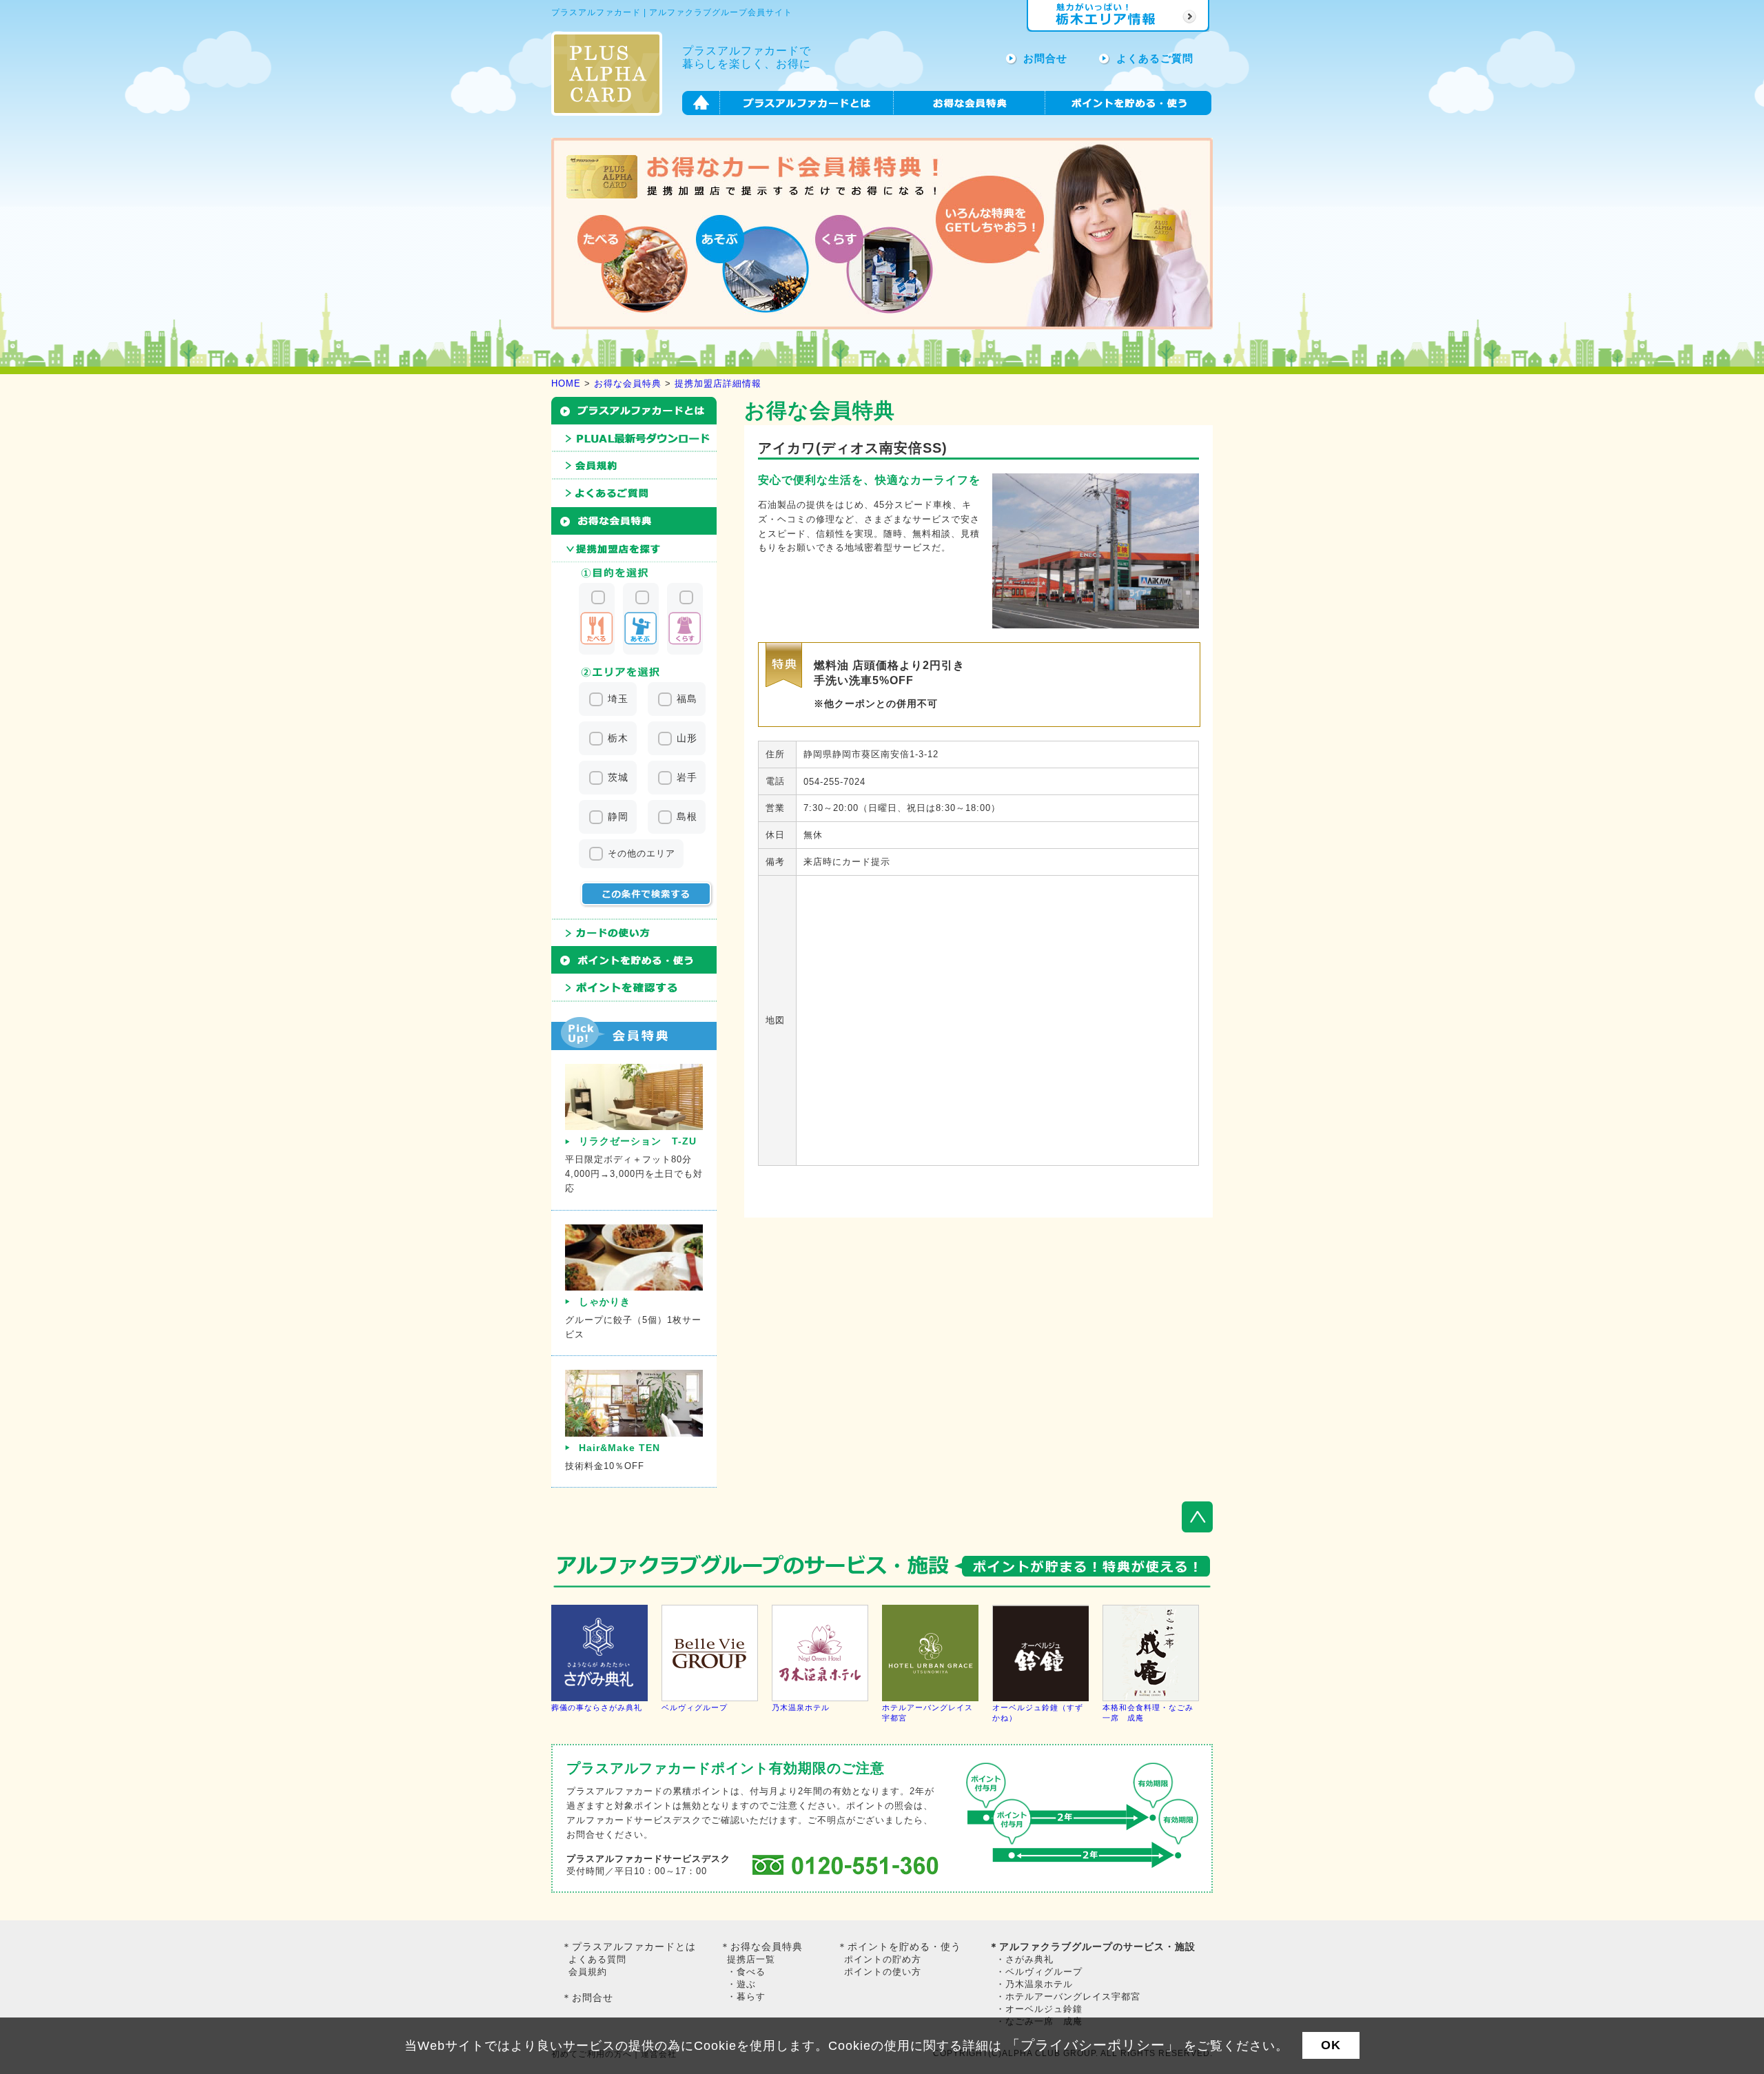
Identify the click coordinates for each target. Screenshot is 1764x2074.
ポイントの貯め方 (883, 1959)
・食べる (746, 1972)
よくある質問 (597, 1959)
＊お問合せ (587, 1998)
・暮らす (746, 1996)
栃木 (618, 738)
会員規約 (588, 1972)
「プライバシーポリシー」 (1093, 2045)
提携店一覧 (751, 1959)
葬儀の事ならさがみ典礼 (597, 1707)
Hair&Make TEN (619, 1448)
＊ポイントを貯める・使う (899, 1947)
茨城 (618, 777)
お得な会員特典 (628, 383)
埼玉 (618, 699)
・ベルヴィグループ (1039, 1972)
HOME (566, 383)
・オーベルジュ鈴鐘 (1039, 2009)
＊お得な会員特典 (761, 1947)
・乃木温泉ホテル (1034, 1984)
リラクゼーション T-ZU (638, 1141)
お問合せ (1045, 58)
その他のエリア (642, 853)
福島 (687, 699)
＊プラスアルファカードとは (629, 1947)
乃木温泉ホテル (801, 1707)
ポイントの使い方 (883, 1972)
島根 (687, 817)
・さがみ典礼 (1025, 1959)
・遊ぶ (741, 1984)
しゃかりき (605, 1302)
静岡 (618, 817)
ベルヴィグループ (695, 1707)
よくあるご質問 (1155, 58)
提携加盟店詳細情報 (718, 383)
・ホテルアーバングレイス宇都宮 (1068, 1996)
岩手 (687, 777)
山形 (687, 738)
